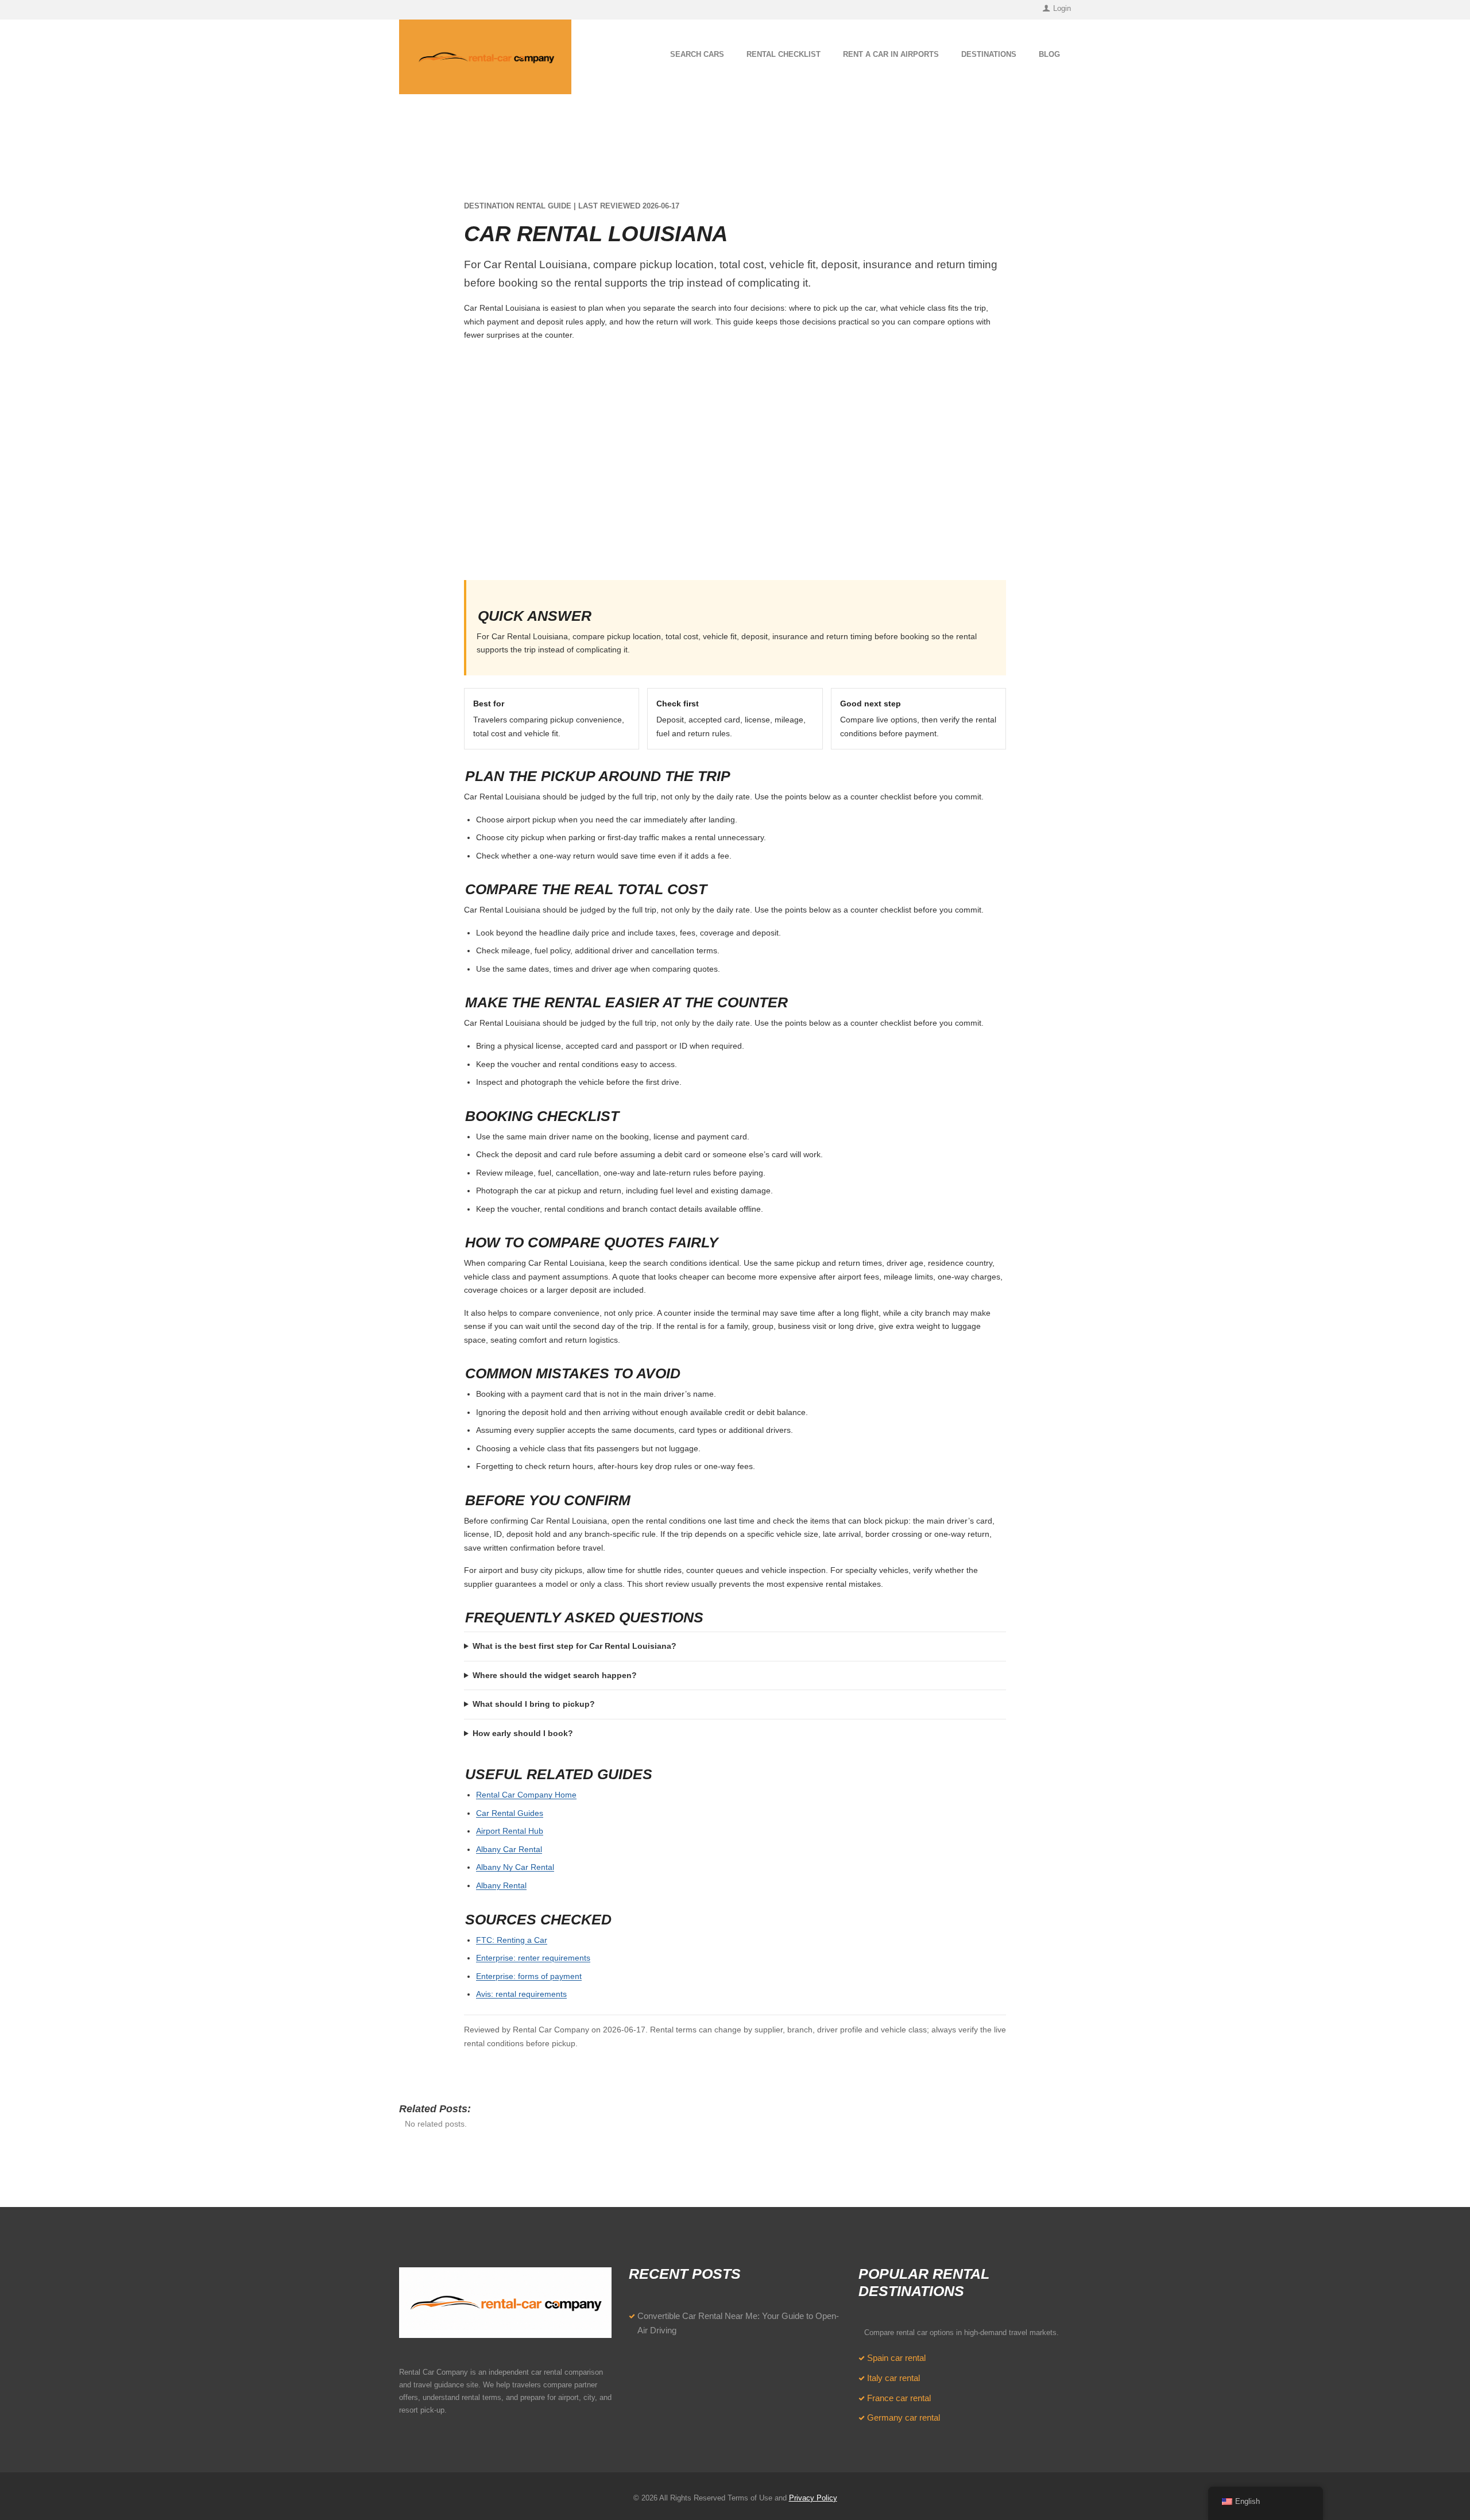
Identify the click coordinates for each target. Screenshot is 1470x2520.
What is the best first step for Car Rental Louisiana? (575, 1646)
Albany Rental (501, 1885)
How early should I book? (523, 1733)
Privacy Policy (813, 2498)
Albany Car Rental (509, 1849)
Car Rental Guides (510, 1813)
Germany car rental (904, 2418)
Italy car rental (893, 2378)
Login (1062, 8)
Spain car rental (896, 2358)
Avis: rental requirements (521, 1994)
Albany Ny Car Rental (515, 1867)
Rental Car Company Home (526, 1795)
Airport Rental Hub (510, 1831)
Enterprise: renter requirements (533, 1958)
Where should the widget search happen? (555, 1675)
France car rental (899, 2398)
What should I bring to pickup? (534, 1704)
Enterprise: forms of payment (529, 1976)
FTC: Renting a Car (512, 1940)
